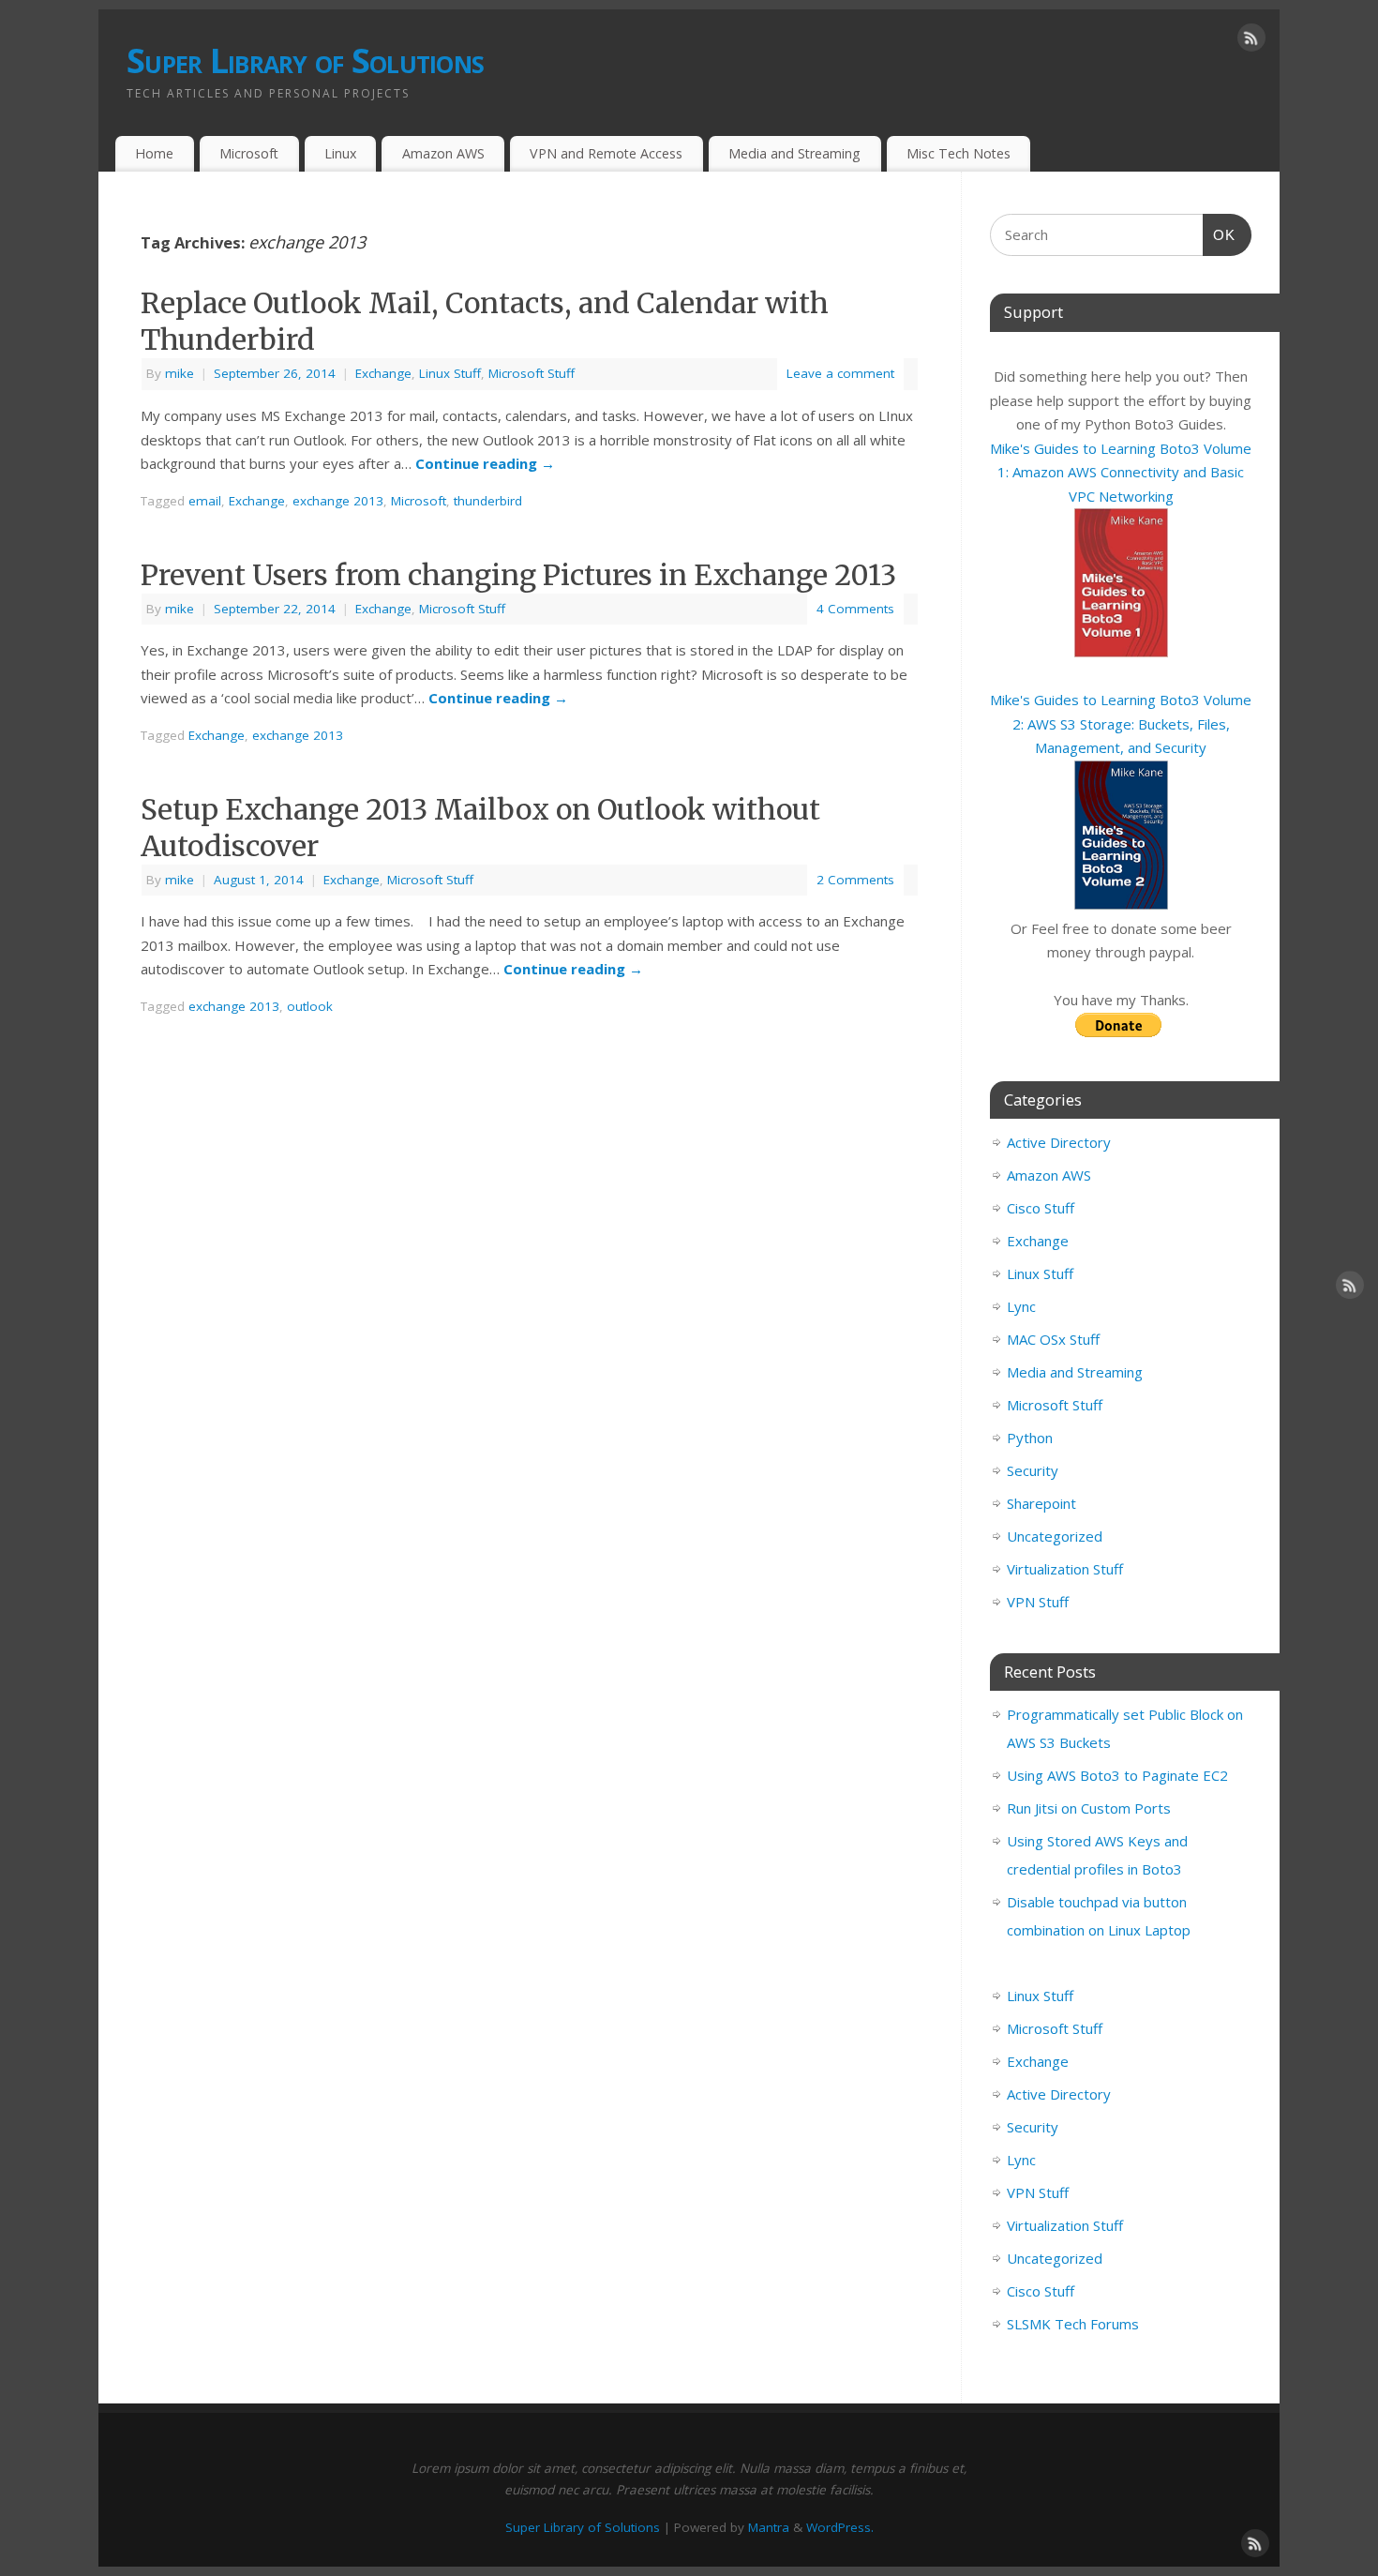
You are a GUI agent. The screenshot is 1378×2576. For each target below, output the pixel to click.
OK (1220, 234)
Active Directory (1059, 1142)
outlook (310, 1006)
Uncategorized (1055, 1536)
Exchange (383, 373)
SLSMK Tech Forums (1073, 2324)
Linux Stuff (450, 373)
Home (154, 153)
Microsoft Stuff (532, 373)
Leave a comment (840, 373)
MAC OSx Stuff (1053, 1339)
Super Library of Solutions (305, 60)
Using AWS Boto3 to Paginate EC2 (1117, 1775)
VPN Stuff (1038, 1602)
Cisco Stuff (1041, 1208)
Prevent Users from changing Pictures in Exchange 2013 (518, 575)
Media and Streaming (794, 153)
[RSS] (1251, 41)
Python (1030, 1438)
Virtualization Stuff (1065, 1569)
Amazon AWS (443, 153)
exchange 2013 (338, 501)
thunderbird (488, 501)
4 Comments (855, 609)
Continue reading (485, 463)
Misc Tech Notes (959, 153)
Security (1033, 1470)
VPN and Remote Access (606, 153)
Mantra (769, 2527)
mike (180, 373)
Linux (340, 153)
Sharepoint (1041, 1503)
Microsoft (249, 153)
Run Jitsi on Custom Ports (1089, 1808)
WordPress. (840, 2527)
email (205, 501)
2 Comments (855, 880)
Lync (1021, 1306)
